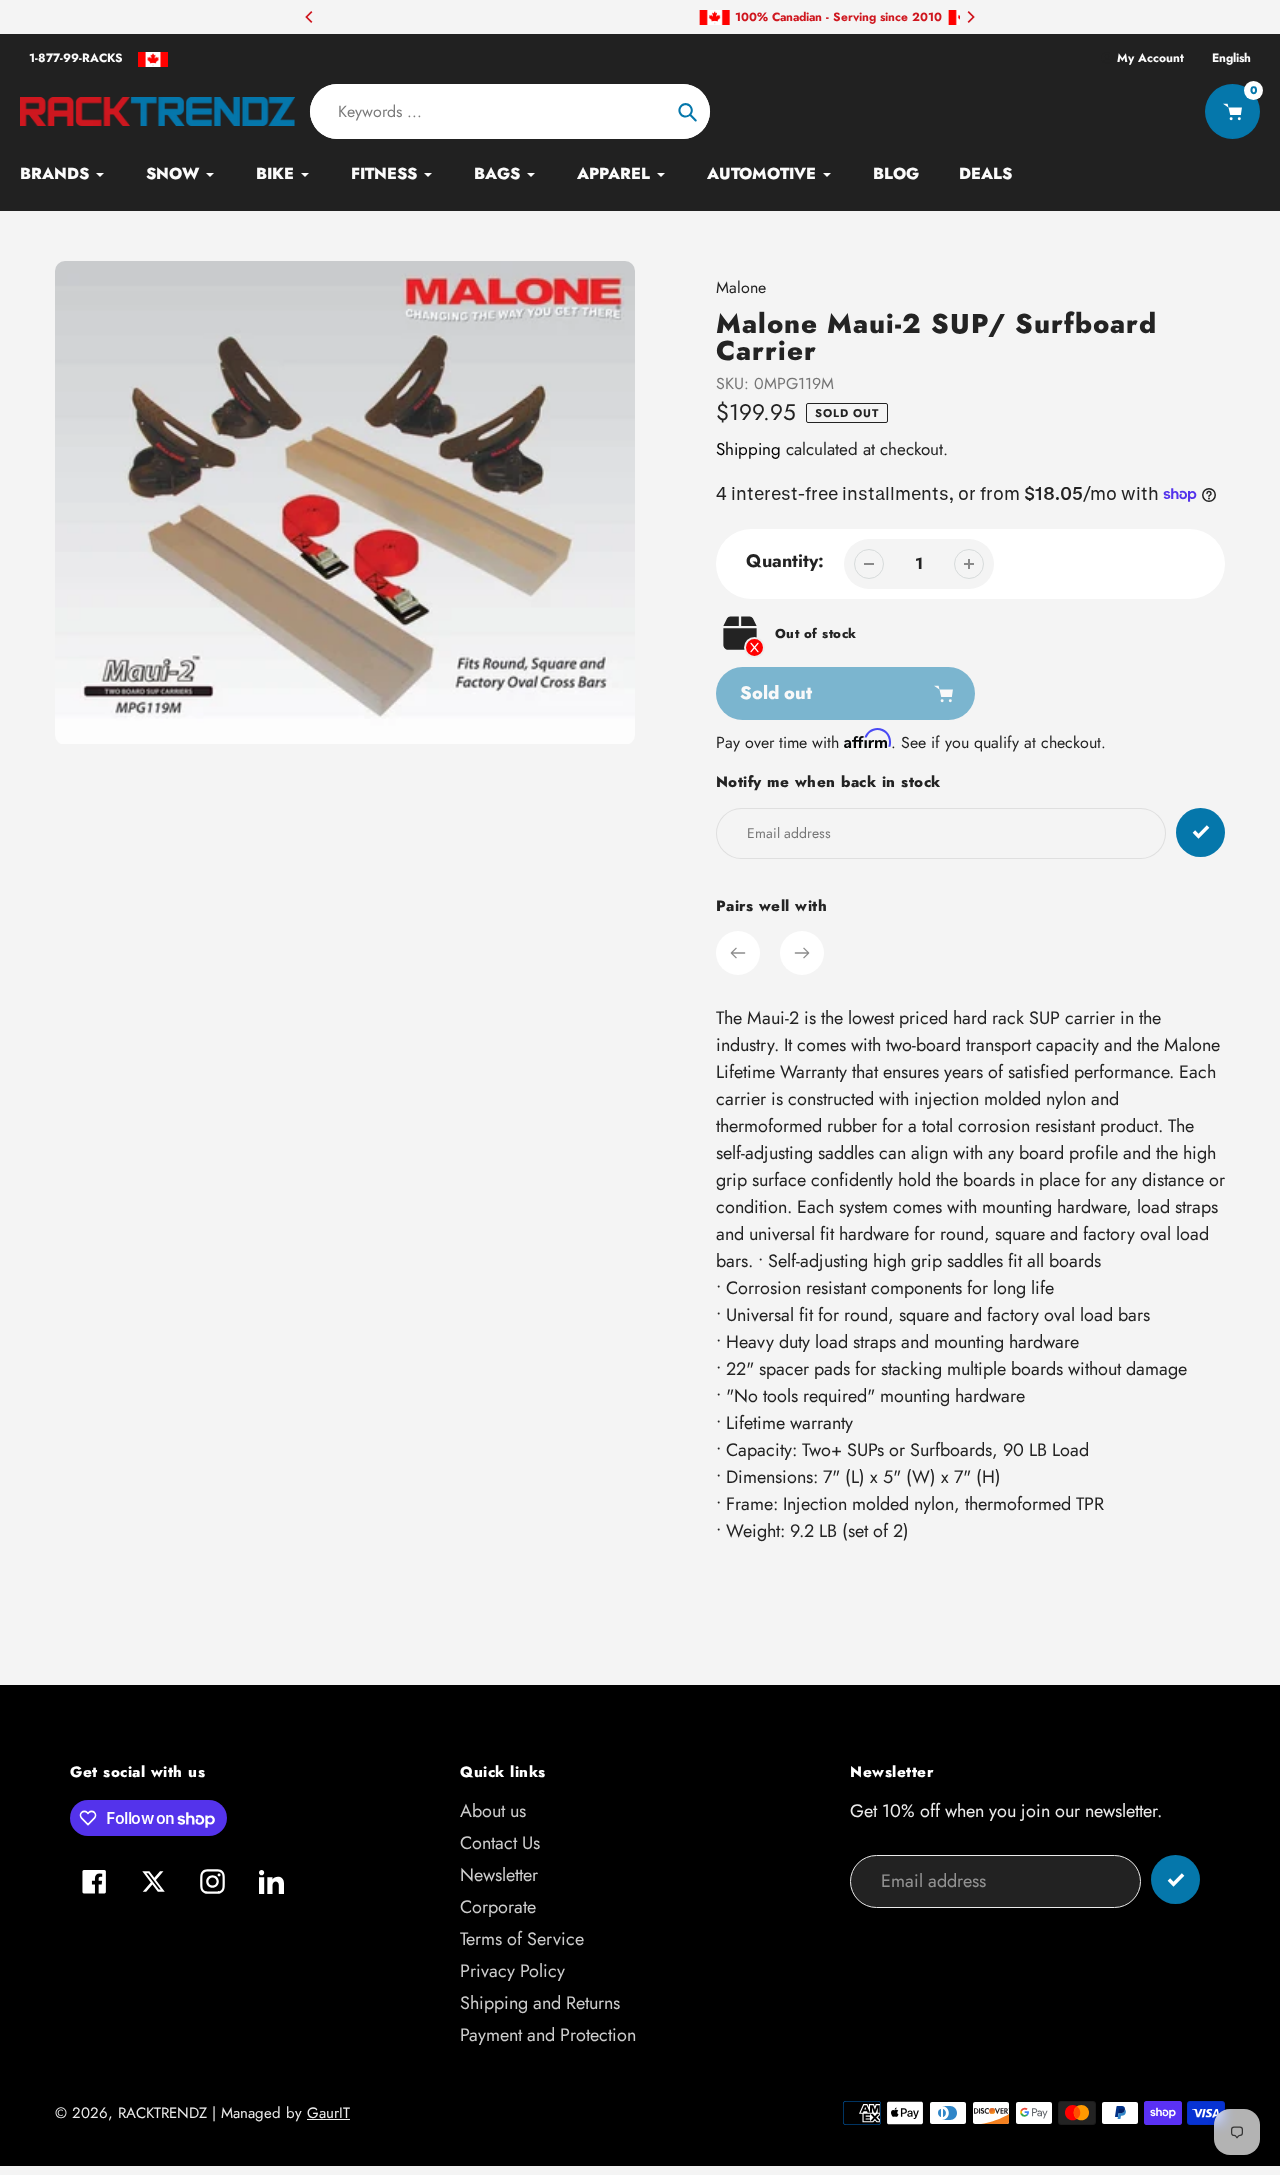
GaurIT (328, 2113)
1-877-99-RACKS (76, 58)
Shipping (748, 449)
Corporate (498, 1907)
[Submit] (1175, 1879)
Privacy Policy (512, 1971)
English (1231, 58)
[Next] (970, 17)
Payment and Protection (548, 2035)
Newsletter (499, 1875)
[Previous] (310, 17)
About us (493, 1811)
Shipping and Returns (540, 2003)
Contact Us (500, 1843)
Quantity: (785, 561)
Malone (741, 287)
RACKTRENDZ (162, 2113)
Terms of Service (522, 1939)
